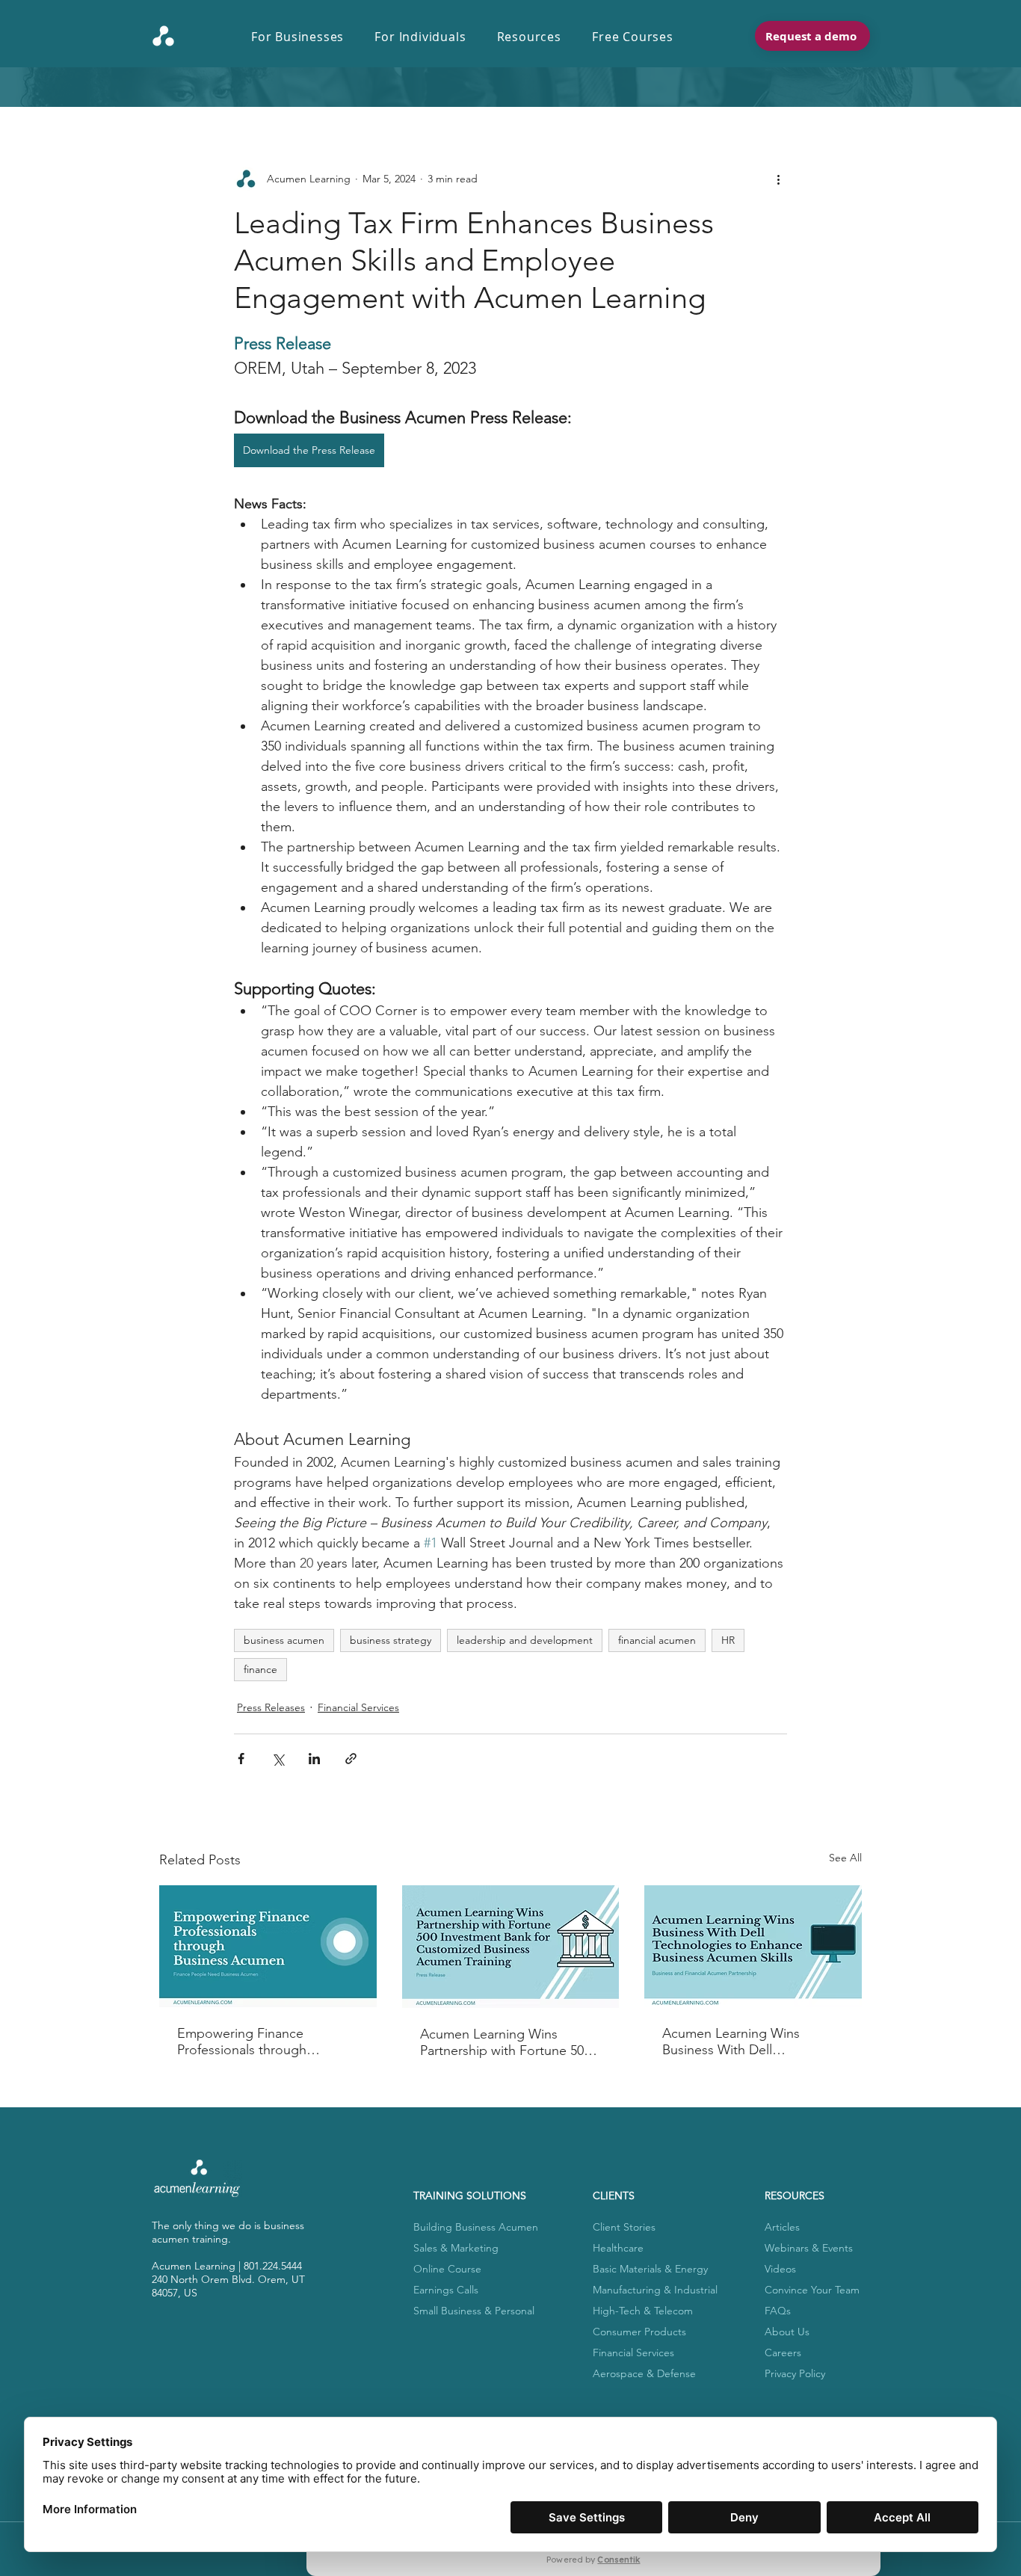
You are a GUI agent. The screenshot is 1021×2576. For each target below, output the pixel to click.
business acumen (284, 1640)
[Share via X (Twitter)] (278, 1759)
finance (260, 1669)
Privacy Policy (795, 2373)
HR (728, 1640)
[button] (305, 37)
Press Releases (271, 1707)
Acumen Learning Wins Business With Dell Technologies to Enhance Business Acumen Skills (738, 2042)
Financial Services (358, 1707)
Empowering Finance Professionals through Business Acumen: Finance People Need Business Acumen (256, 2042)
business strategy (391, 1640)
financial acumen (657, 1640)
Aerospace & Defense (644, 2373)
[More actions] (778, 179)
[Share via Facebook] (241, 1759)
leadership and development (525, 1640)
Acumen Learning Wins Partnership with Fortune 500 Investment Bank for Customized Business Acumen (510, 2042)
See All (845, 1858)
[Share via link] (351, 1759)
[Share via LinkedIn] (314, 1759)
